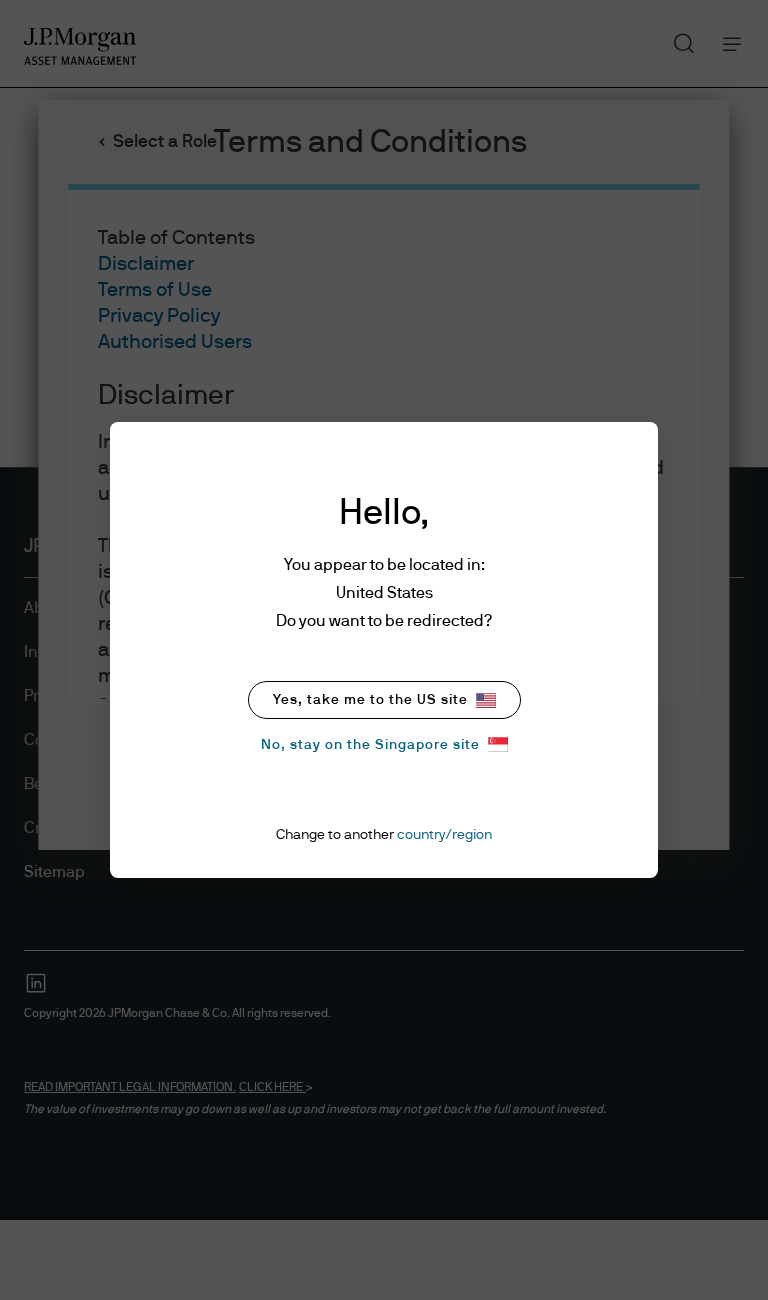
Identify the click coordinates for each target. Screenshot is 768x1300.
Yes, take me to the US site (370, 700)
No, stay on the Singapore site (370, 745)
